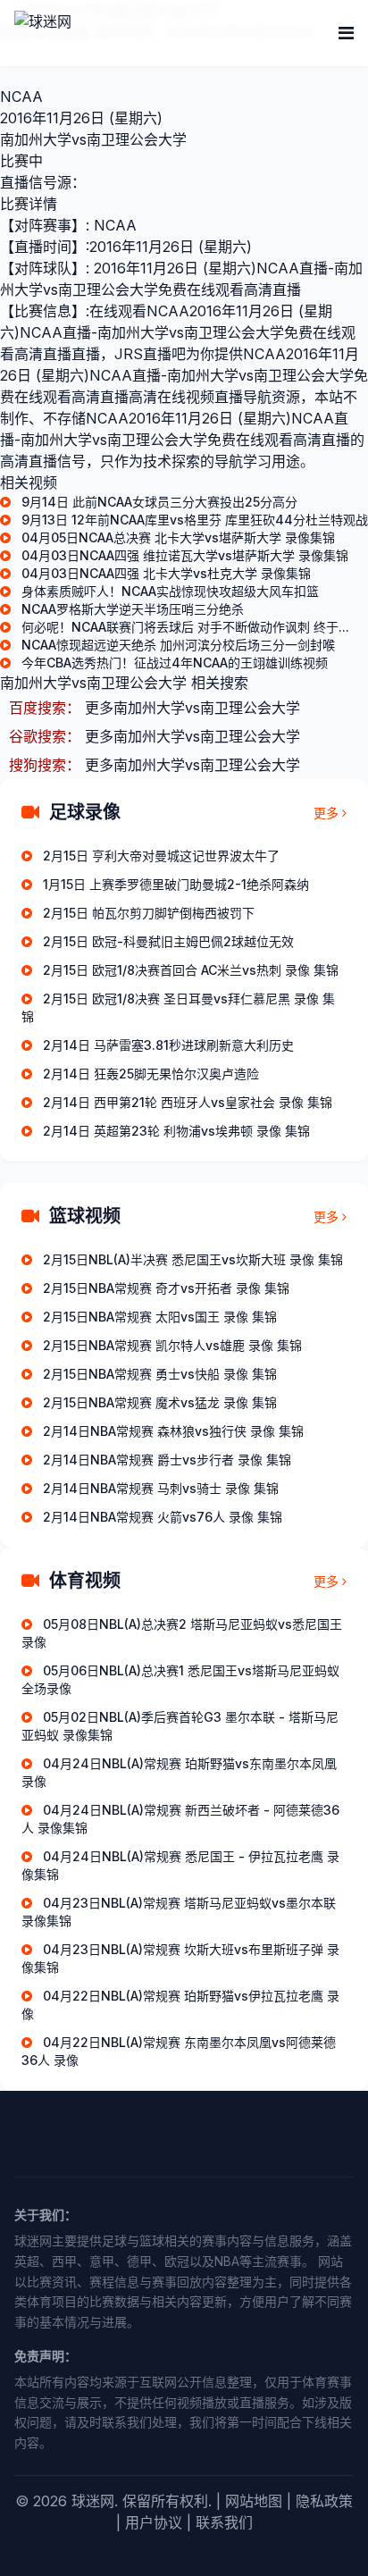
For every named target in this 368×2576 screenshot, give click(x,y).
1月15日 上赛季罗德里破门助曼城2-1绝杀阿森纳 (176, 884)
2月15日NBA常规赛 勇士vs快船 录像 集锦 (160, 1374)
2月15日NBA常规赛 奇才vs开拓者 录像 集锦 (166, 1288)
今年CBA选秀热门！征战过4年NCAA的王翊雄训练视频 (175, 663)
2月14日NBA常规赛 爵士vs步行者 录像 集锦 (167, 1460)
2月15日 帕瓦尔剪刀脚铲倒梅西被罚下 (149, 913)
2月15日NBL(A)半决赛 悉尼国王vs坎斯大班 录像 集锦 (193, 1259)
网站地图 (254, 2501)
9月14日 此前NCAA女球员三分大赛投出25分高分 (159, 502)
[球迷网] (104, 33)
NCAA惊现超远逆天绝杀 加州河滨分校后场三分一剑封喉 (178, 645)
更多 (326, 813)
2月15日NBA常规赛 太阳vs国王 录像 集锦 (160, 1317)
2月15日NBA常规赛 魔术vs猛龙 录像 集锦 (160, 1402)
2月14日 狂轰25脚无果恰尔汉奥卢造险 (151, 1074)
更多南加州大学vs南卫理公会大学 (192, 708)
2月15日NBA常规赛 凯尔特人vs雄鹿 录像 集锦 (172, 1345)
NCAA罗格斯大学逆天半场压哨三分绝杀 (133, 609)
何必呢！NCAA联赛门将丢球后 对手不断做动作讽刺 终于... (185, 627)
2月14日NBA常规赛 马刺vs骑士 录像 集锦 (161, 1488)
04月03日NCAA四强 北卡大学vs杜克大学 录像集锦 (166, 573)
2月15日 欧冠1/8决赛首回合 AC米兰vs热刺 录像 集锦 (191, 970)
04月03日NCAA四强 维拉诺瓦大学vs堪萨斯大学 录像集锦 (185, 555)
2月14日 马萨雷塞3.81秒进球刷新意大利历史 (168, 1045)
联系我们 (224, 2522)
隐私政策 (324, 2501)
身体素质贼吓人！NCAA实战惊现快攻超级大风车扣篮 (170, 591)
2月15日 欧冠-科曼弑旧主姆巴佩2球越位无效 (168, 941)
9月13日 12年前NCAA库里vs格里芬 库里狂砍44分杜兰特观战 (195, 520)
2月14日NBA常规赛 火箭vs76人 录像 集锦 (163, 1517)
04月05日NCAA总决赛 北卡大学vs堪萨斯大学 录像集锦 (178, 537)
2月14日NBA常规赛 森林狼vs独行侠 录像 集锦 (173, 1431)
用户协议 (154, 2522)
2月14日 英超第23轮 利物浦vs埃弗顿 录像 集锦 (176, 1131)
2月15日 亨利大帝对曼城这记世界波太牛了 (161, 856)
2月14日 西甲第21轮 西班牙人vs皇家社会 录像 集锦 (188, 1102)
